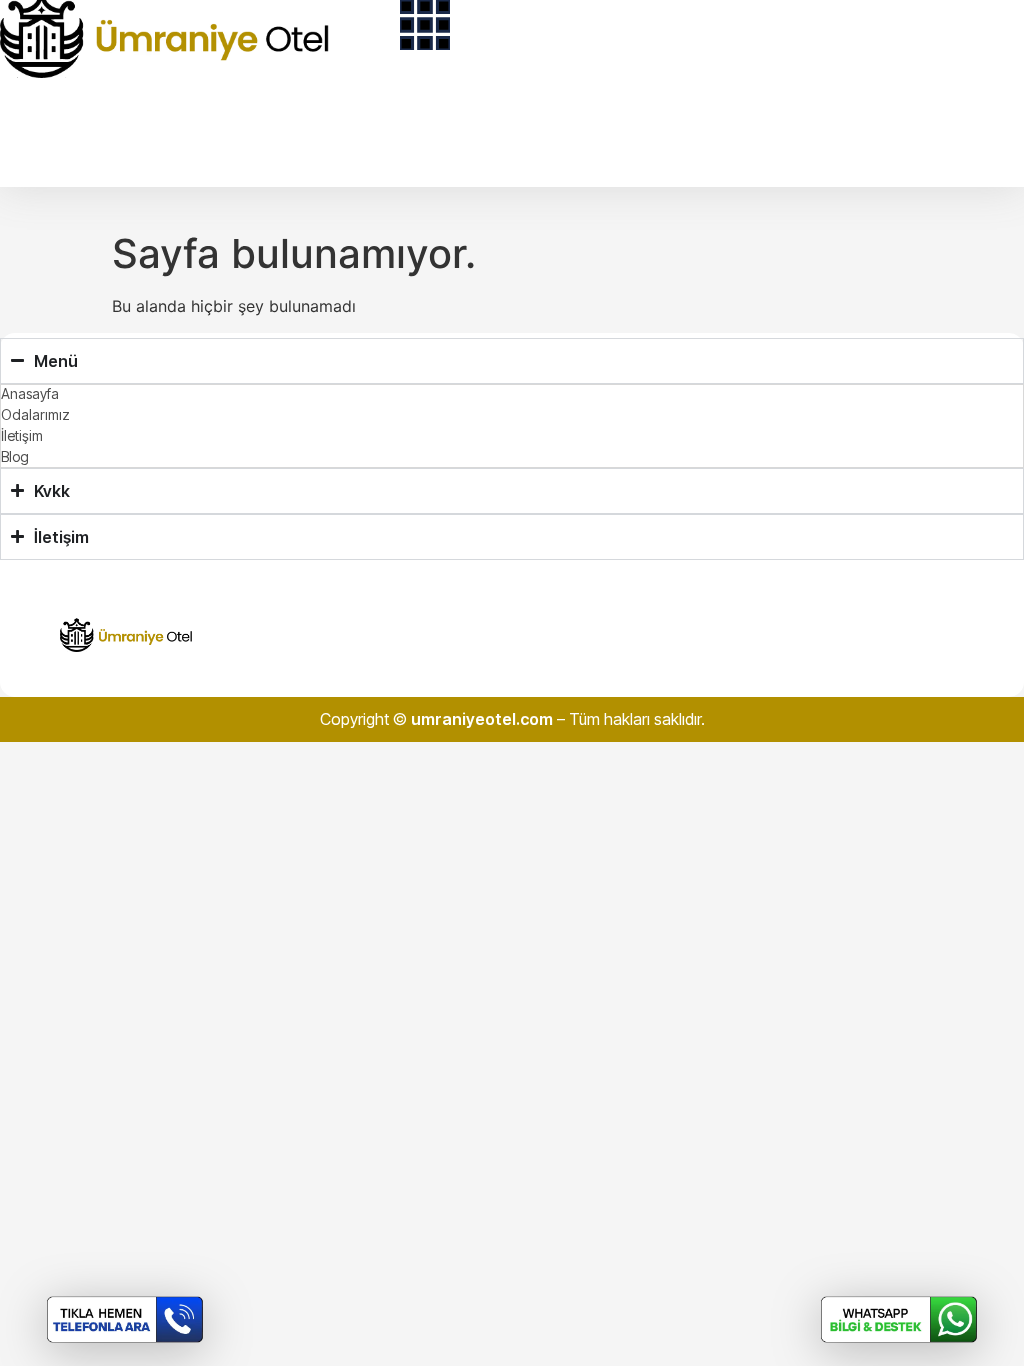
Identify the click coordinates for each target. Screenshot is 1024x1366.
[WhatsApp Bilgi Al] (899, 1319)
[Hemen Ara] (125, 1319)
